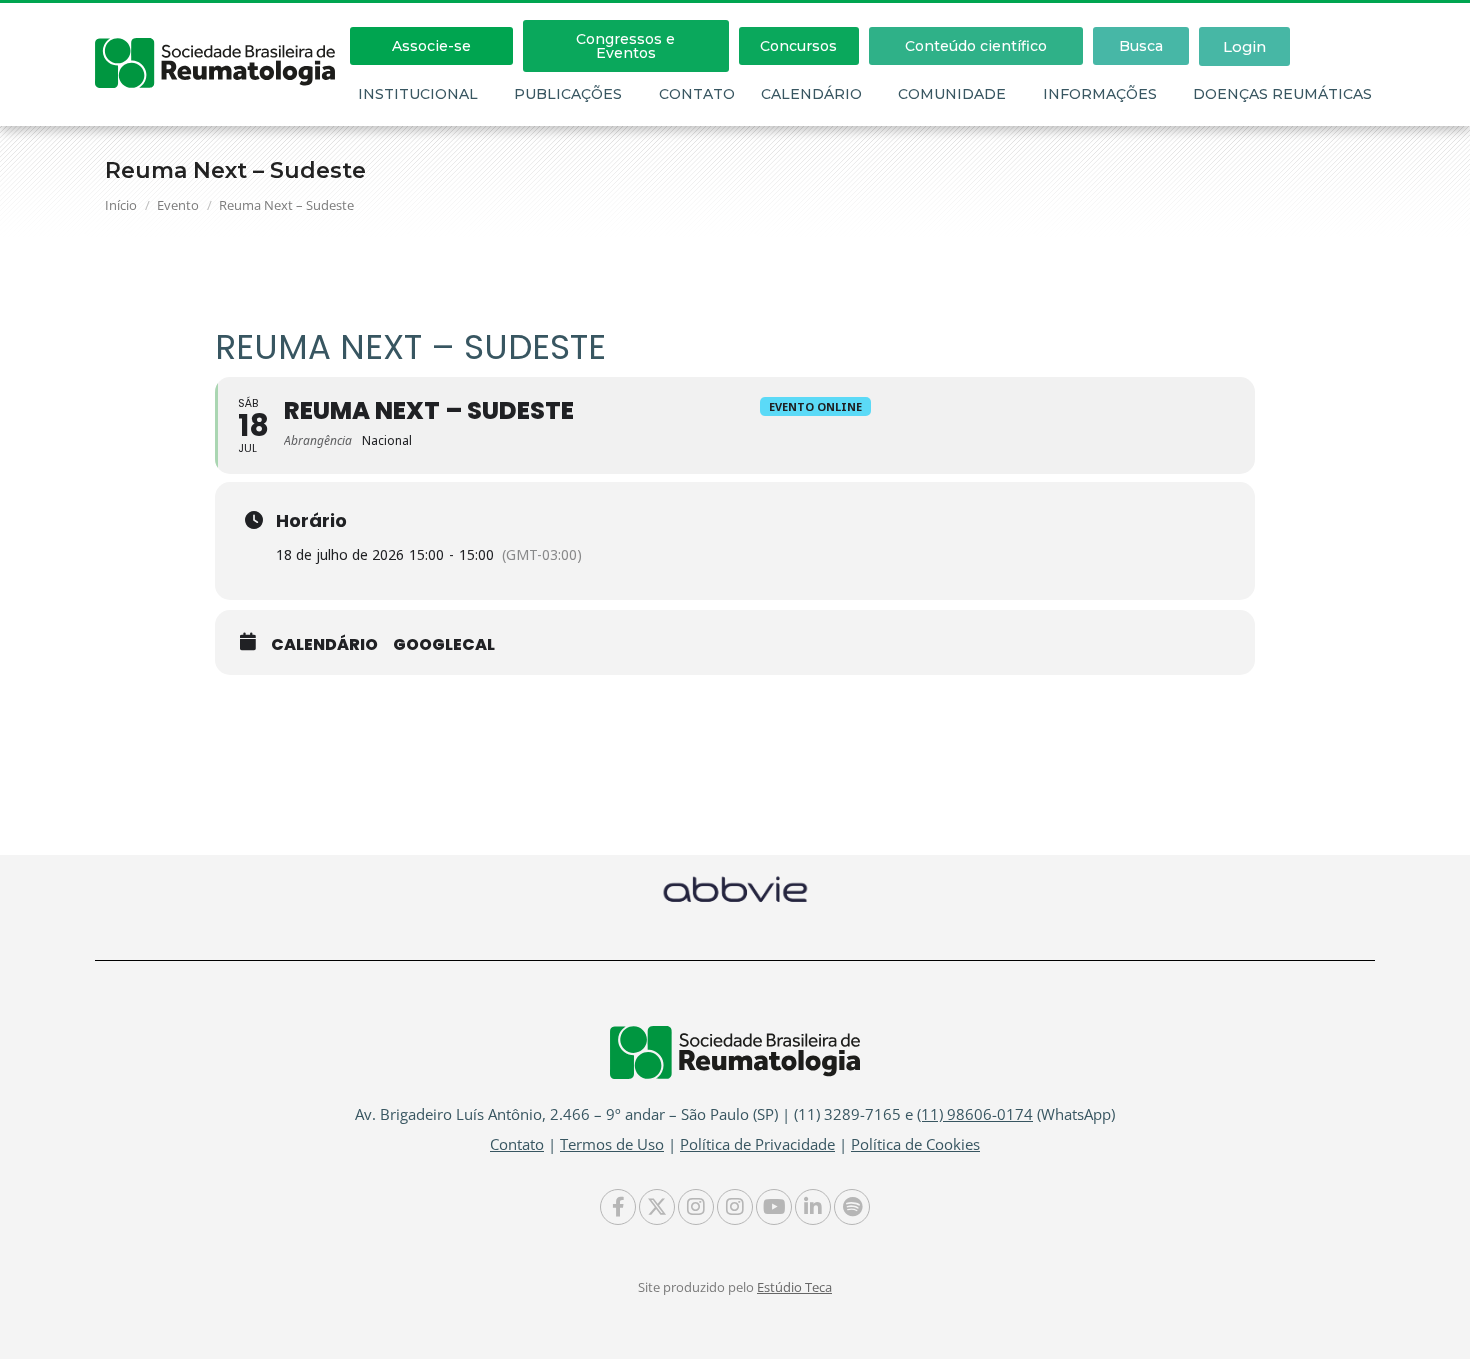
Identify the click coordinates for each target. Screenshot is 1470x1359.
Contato (697, 94)
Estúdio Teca (794, 1287)
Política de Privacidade (757, 1144)
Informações (1100, 94)
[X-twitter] (657, 1207)
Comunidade (952, 94)
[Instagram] (696, 1207)
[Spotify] (852, 1207)
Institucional (418, 94)
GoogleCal (444, 645)
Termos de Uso (612, 1144)
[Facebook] (618, 1207)
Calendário (811, 94)
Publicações (568, 94)
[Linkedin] (813, 1207)
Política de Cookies (915, 1144)
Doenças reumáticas (1282, 94)
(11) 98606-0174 (975, 1114)
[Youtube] (774, 1207)
